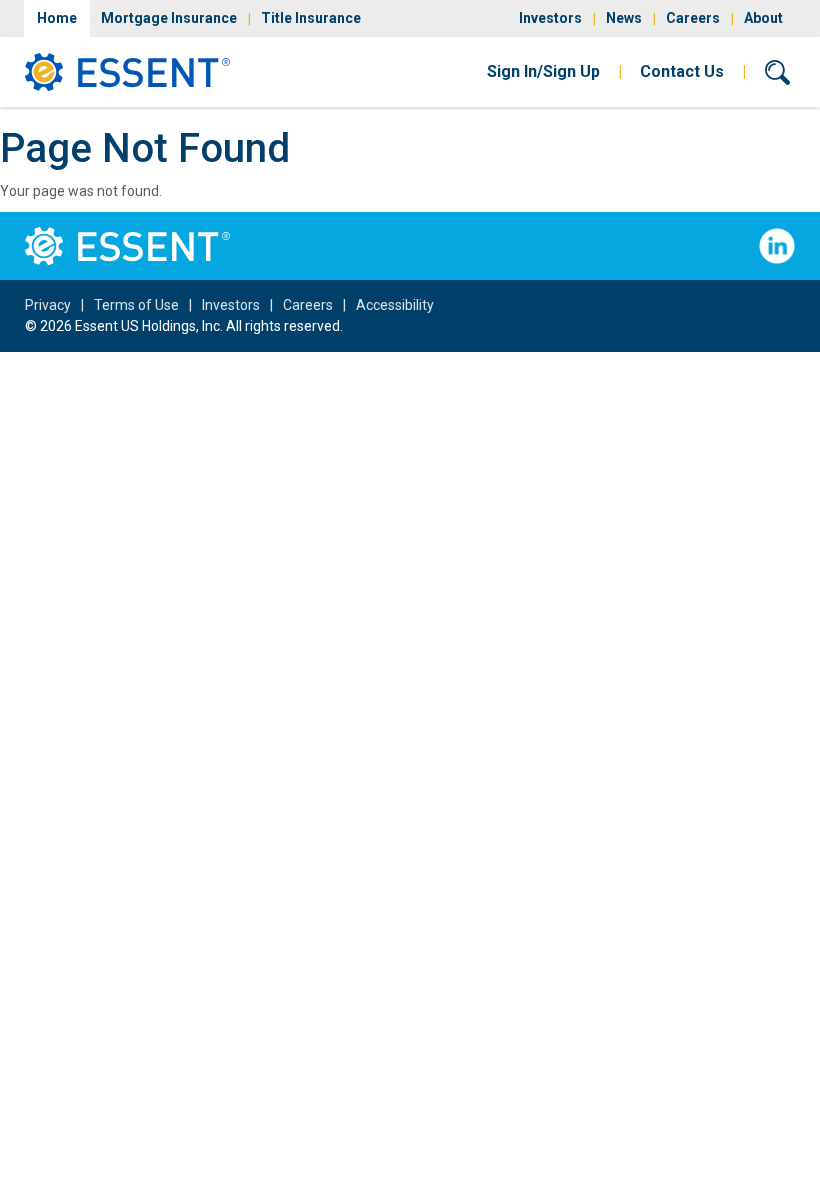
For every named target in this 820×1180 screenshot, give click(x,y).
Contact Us (682, 71)
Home (57, 18)
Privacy (48, 305)
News (624, 18)
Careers (693, 18)
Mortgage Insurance (169, 18)
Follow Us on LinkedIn (777, 246)
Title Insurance (311, 18)
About (763, 18)
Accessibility (395, 305)
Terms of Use (136, 305)
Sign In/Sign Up (543, 71)
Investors (550, 18)
